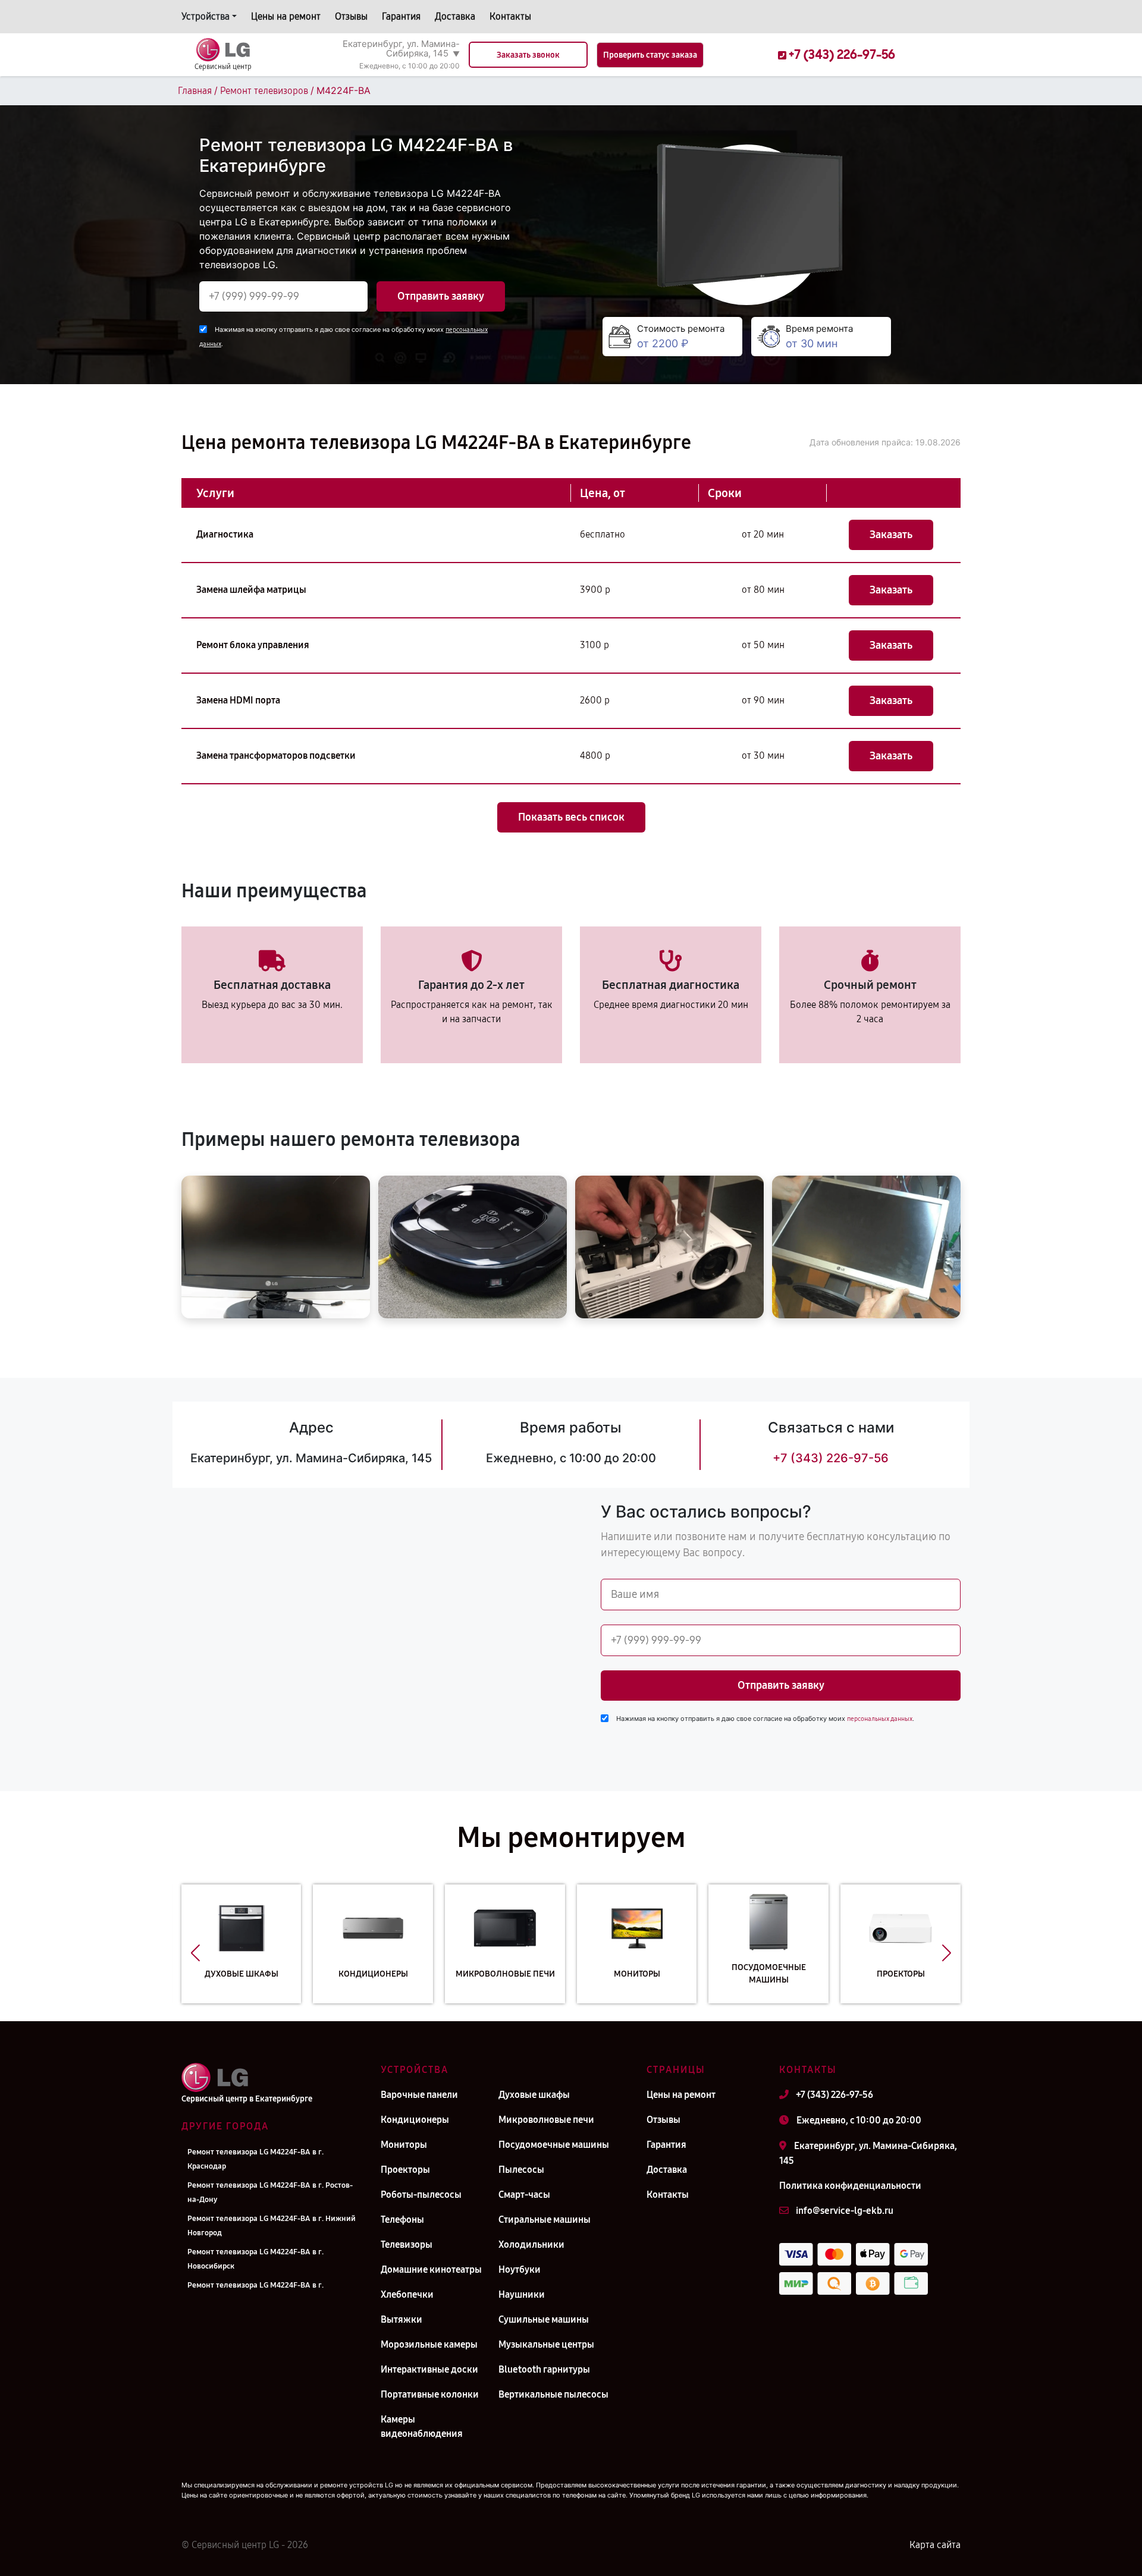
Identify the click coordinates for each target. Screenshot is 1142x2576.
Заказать (891, 535)
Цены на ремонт (286, 16)
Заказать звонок (528, 55)
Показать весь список (571, 817)
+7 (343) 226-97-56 (831, 1458)
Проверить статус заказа (650, 55)
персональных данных (880, 1719)
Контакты (510, 16)
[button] (195, 1953)
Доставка (455, 16)
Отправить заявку (441, 296)
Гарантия (401, 16)
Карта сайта (935, 2545)
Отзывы (351, 16)
